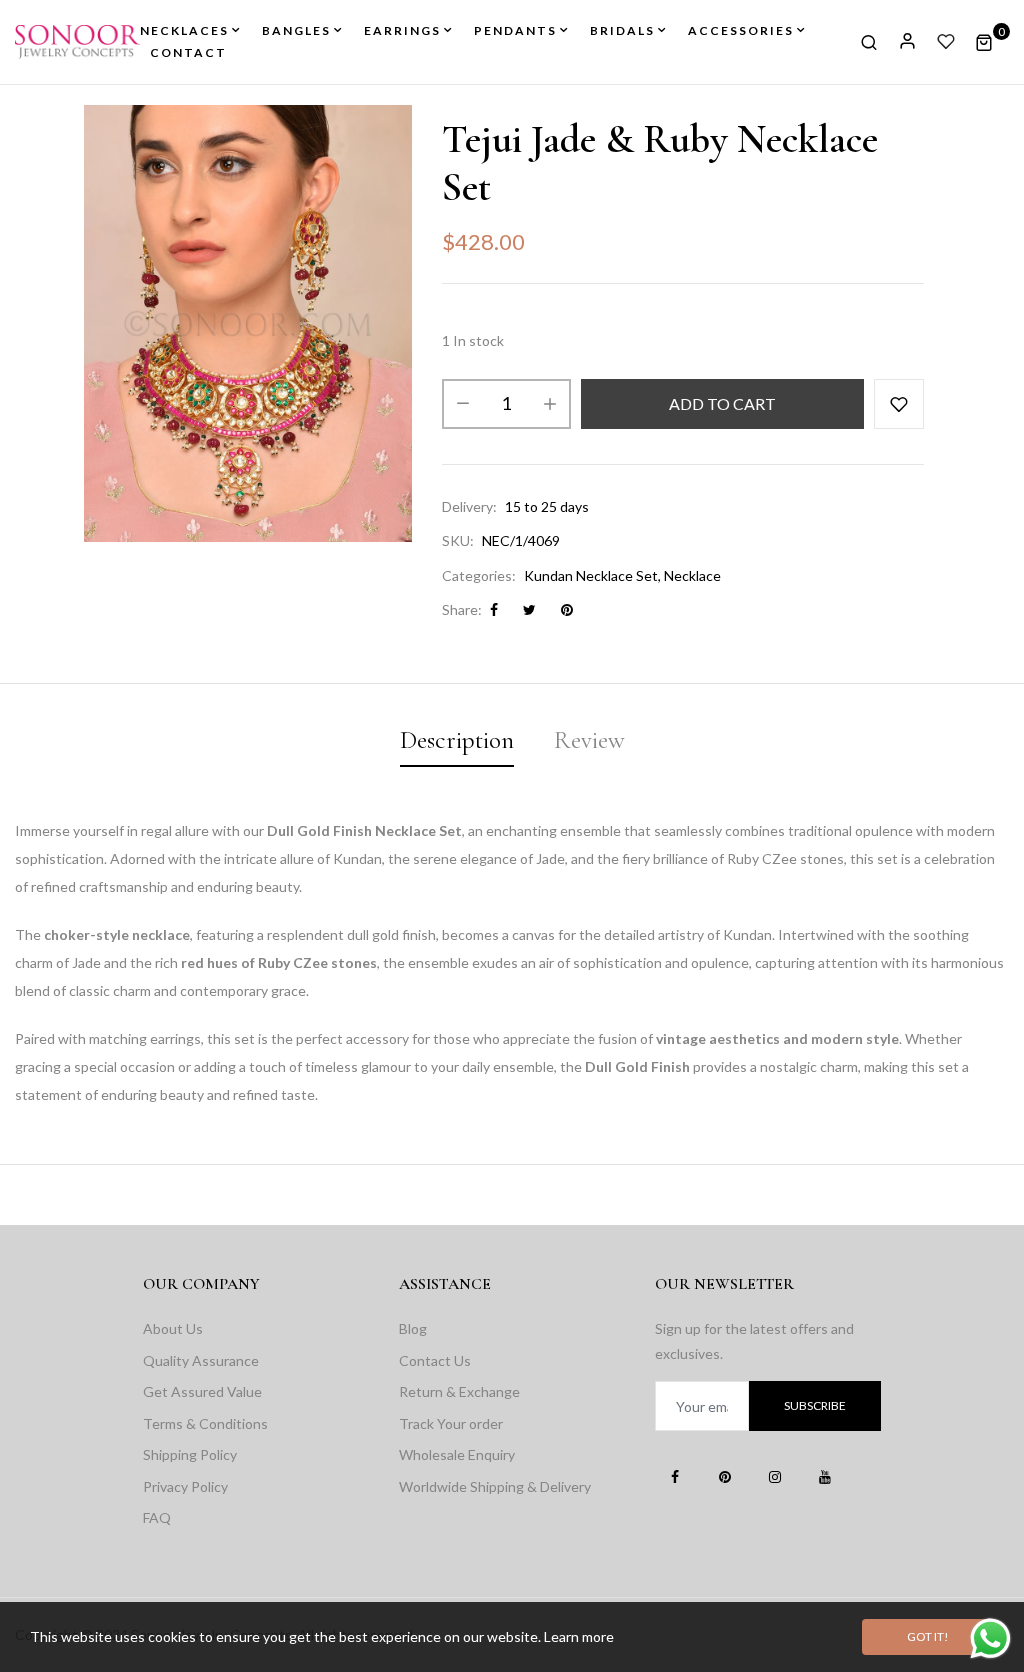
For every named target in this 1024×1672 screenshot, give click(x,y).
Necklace (692, 575)
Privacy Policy (185, 1486)
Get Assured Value (202, 1391)
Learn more (579, 1636)
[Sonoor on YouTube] (825, 1476)
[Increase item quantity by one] (550, 404)
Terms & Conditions (205, 1423)
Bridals (622, 30)
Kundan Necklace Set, (592, 575)
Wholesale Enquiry (457, 1454)
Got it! (928, 1636)
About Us (173, 1328)
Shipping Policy (190, 1454)
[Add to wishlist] (899, 404)
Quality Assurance (201, 1360)
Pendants (515, 30)
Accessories (741, 30)
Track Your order (451, 1423)
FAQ (157, 1517)
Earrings (402, 30)
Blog (413, 1328)
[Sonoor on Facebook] (675, 1476)
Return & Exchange (459, 1391)
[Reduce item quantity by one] (463, 404)
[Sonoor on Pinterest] (725, 1476)
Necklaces (184, 30)
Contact (188, 52)
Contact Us (435, 1360)
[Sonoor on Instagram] (775, 1476)
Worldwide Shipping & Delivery (495, 1486)
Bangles (296, 30)
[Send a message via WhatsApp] (990, 1638)
